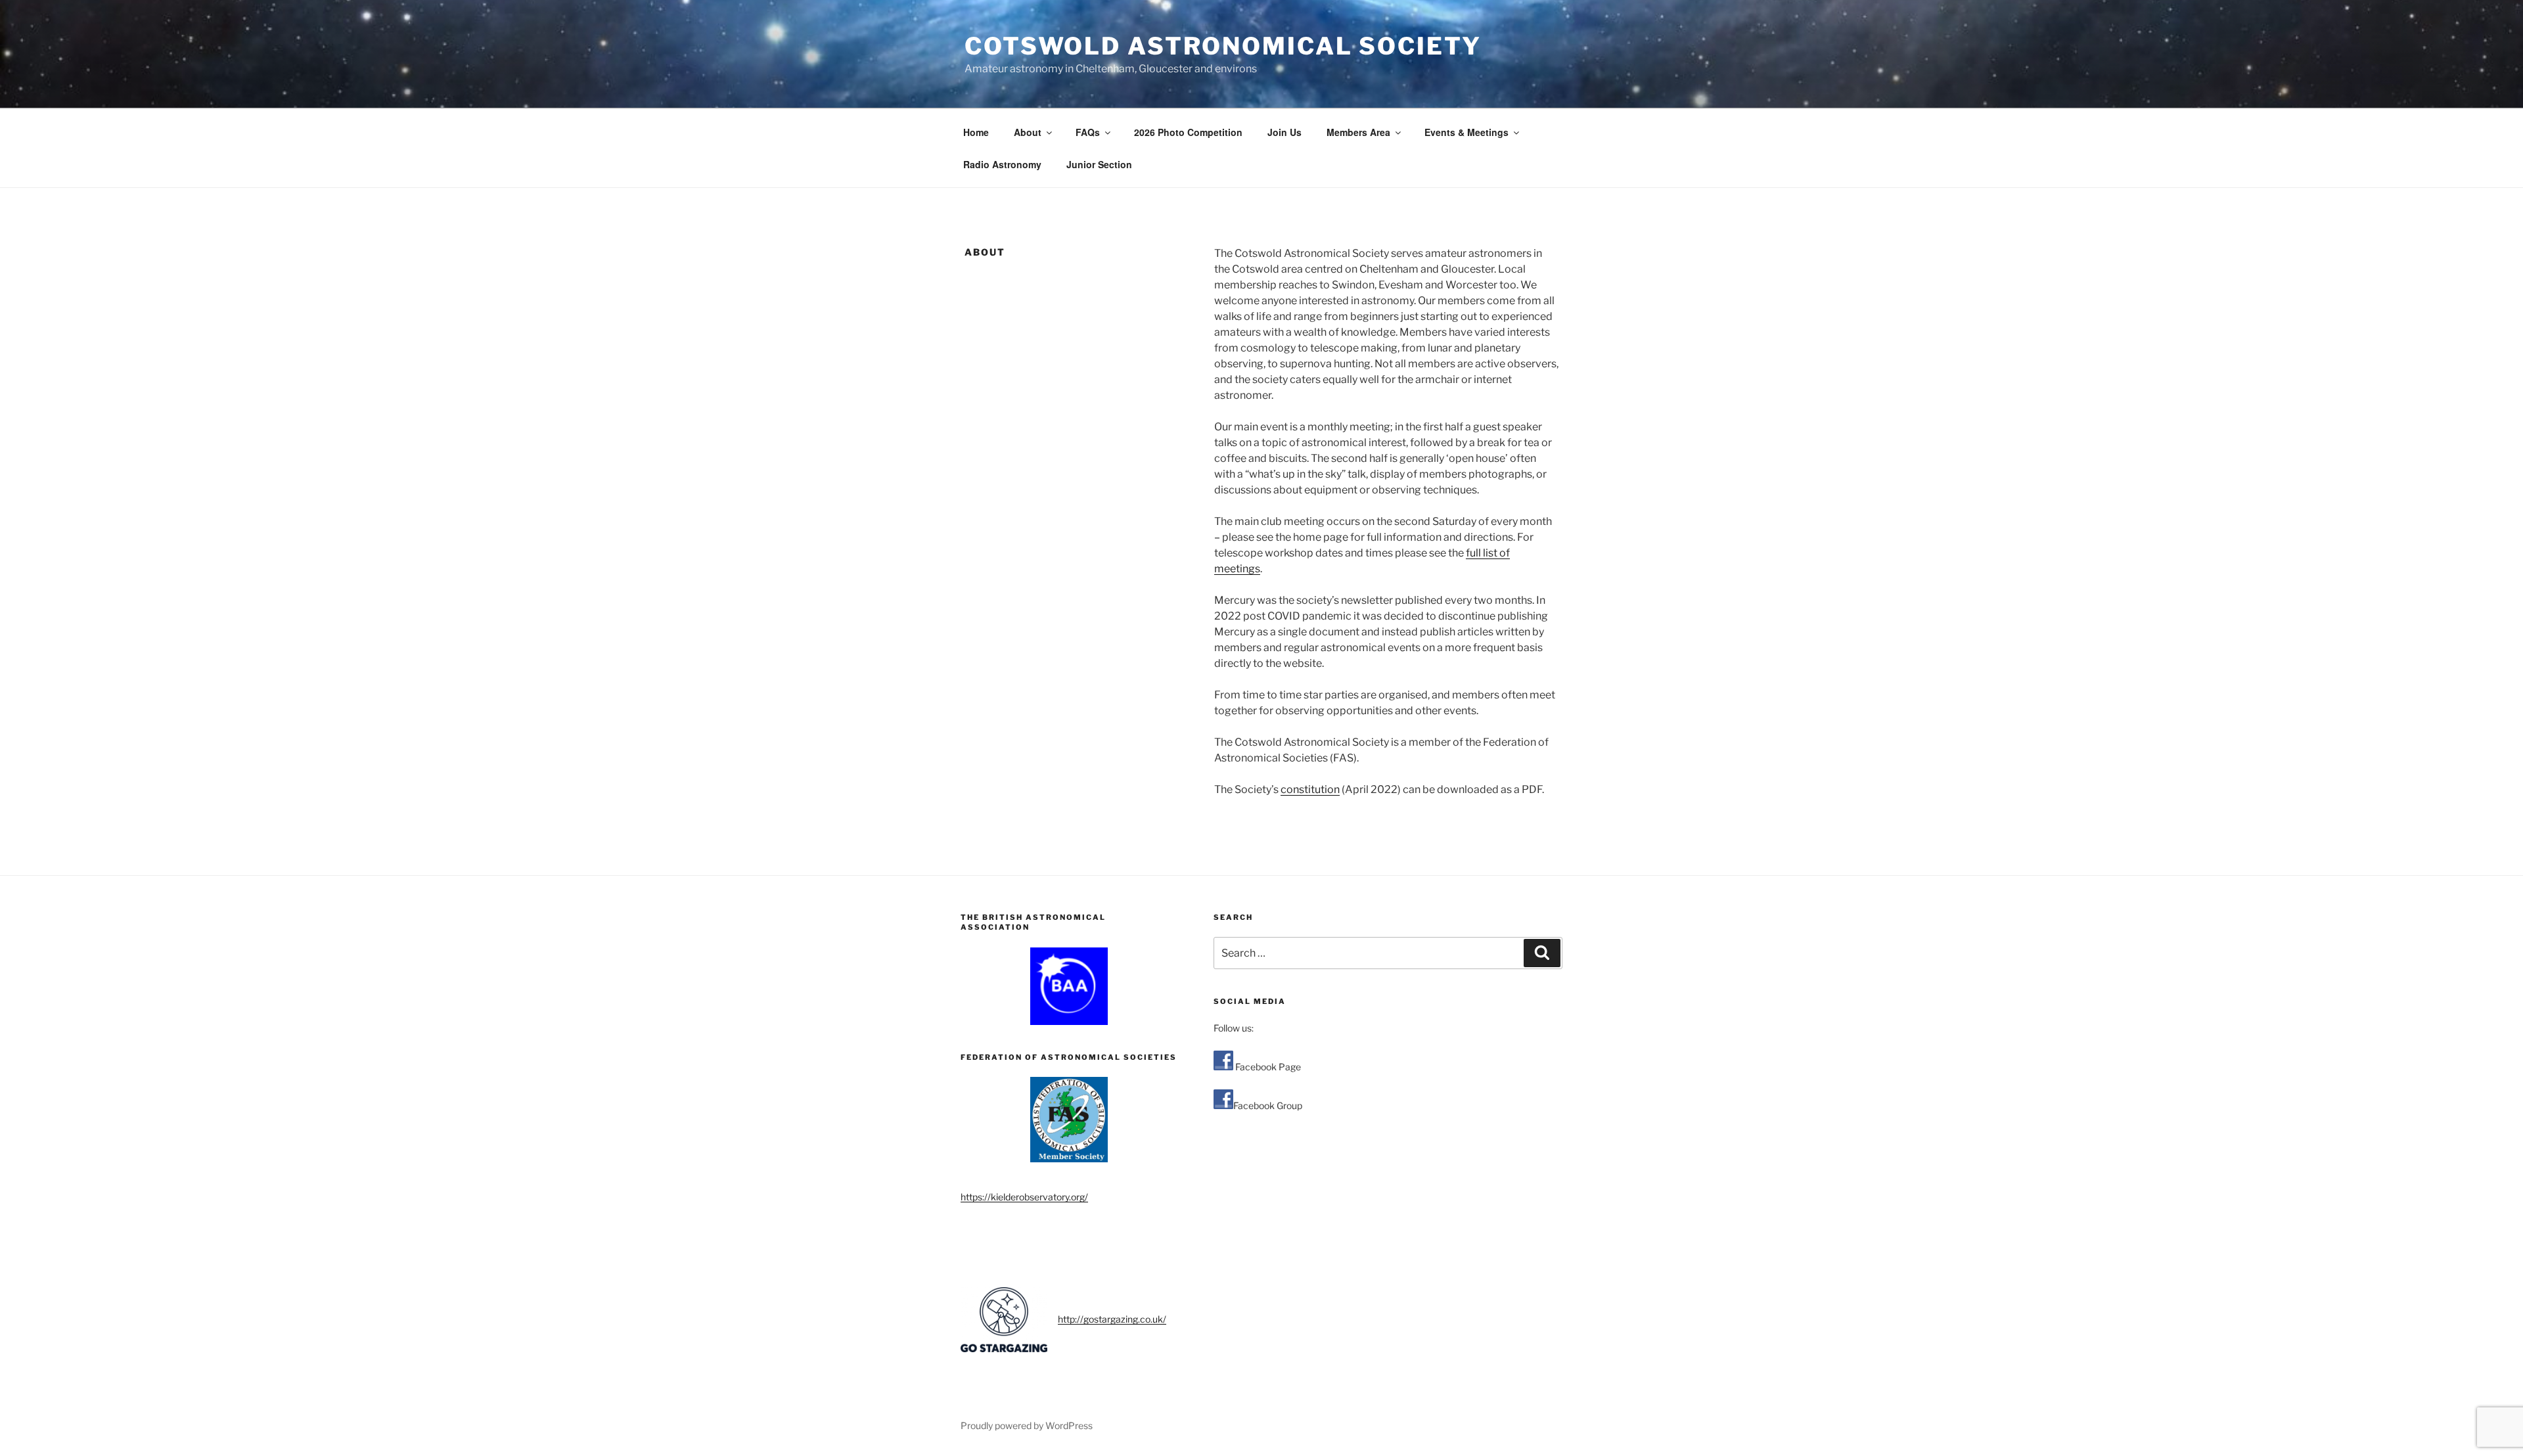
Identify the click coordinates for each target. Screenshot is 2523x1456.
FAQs (1088, 132)
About (1028, 132)
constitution (1310, 789)
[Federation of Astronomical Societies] (1069, 1120)
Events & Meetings (1466, 132)
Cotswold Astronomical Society (1223, 46)
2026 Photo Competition (1188, 132)
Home (976, 132)
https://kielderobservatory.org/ (1024, 1197)
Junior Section (1099, 164)
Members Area (1358, 132)
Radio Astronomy (1002, 164)
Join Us (1284, 132)
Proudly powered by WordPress (1027, 1425)
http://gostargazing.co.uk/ (1112, 1319)
